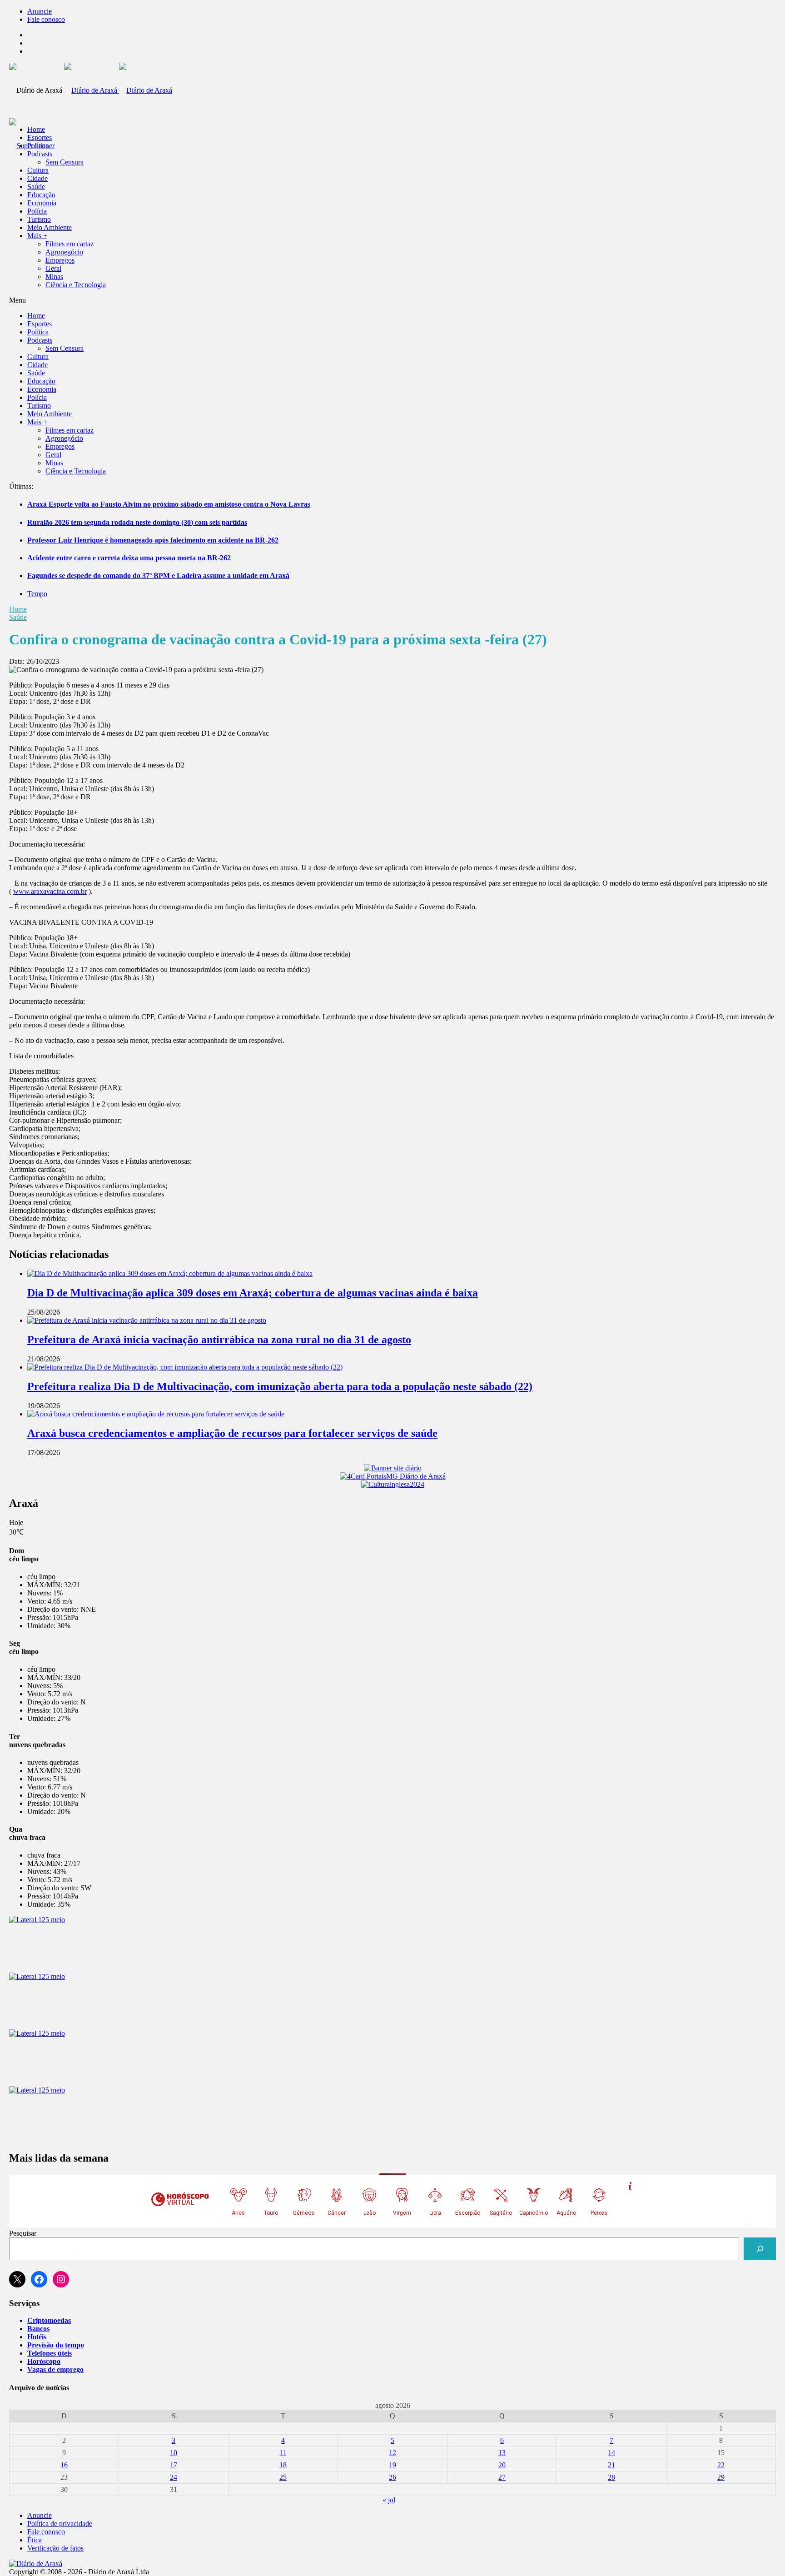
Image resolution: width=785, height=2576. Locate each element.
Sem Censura (65, 162)
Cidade (37, 178)
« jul (389, 2500)
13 (502, 2453)
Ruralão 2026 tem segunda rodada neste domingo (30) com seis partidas (137, 522)
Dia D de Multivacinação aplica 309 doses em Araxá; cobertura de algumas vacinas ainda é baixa (253, 1293)
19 (392, 2465)
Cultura (38, 170)
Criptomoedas (49, 2320)
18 (283, 2465)
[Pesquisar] (760, 2249)
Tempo (37, 594)
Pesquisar (23, 2233)
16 (64, 2465)
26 (392, 2477)
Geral (53, 268)
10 (174, 2453)
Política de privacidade (60, 2524)
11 (283, 2453)
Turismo (39, 219)
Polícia (37, 211)
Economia (42, 203)
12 (392, 2453)
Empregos (60, 260)
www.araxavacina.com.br (50, 891)
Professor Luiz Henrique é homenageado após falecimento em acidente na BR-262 (153, 540)
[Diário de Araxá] (118, 90)
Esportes (40, 137)
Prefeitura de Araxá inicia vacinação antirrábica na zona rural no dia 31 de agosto (219, 1340)
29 (721, 2477)
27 (502, 2477)
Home (18, 609)
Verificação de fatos (55, 2548)
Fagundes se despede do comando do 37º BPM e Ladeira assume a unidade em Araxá (158, 575)
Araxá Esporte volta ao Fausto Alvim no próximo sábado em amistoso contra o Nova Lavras (169, 504)
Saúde (36, 187)
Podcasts (40, 154)
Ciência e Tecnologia (76, 285)
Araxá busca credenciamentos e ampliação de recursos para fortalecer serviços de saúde (232, 1433)
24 (174, 2477)
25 (283, 2477)
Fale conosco (46, 19)
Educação (41, 195)
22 (721, 2465)
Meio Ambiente (50, 227)
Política (38, 146)
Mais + (37, 236)
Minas (54, 277)
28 (611, 2477)
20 (502, 2465)
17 (174, 2465)
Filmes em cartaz (70, 244)
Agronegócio (64, 252)
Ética (35, 2540)
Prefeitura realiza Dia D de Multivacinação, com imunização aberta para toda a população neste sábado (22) (280, 1386)
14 (611, 2453)
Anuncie (40, 11)
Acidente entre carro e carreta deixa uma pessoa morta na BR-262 (129, 558)
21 (611, 2465)
